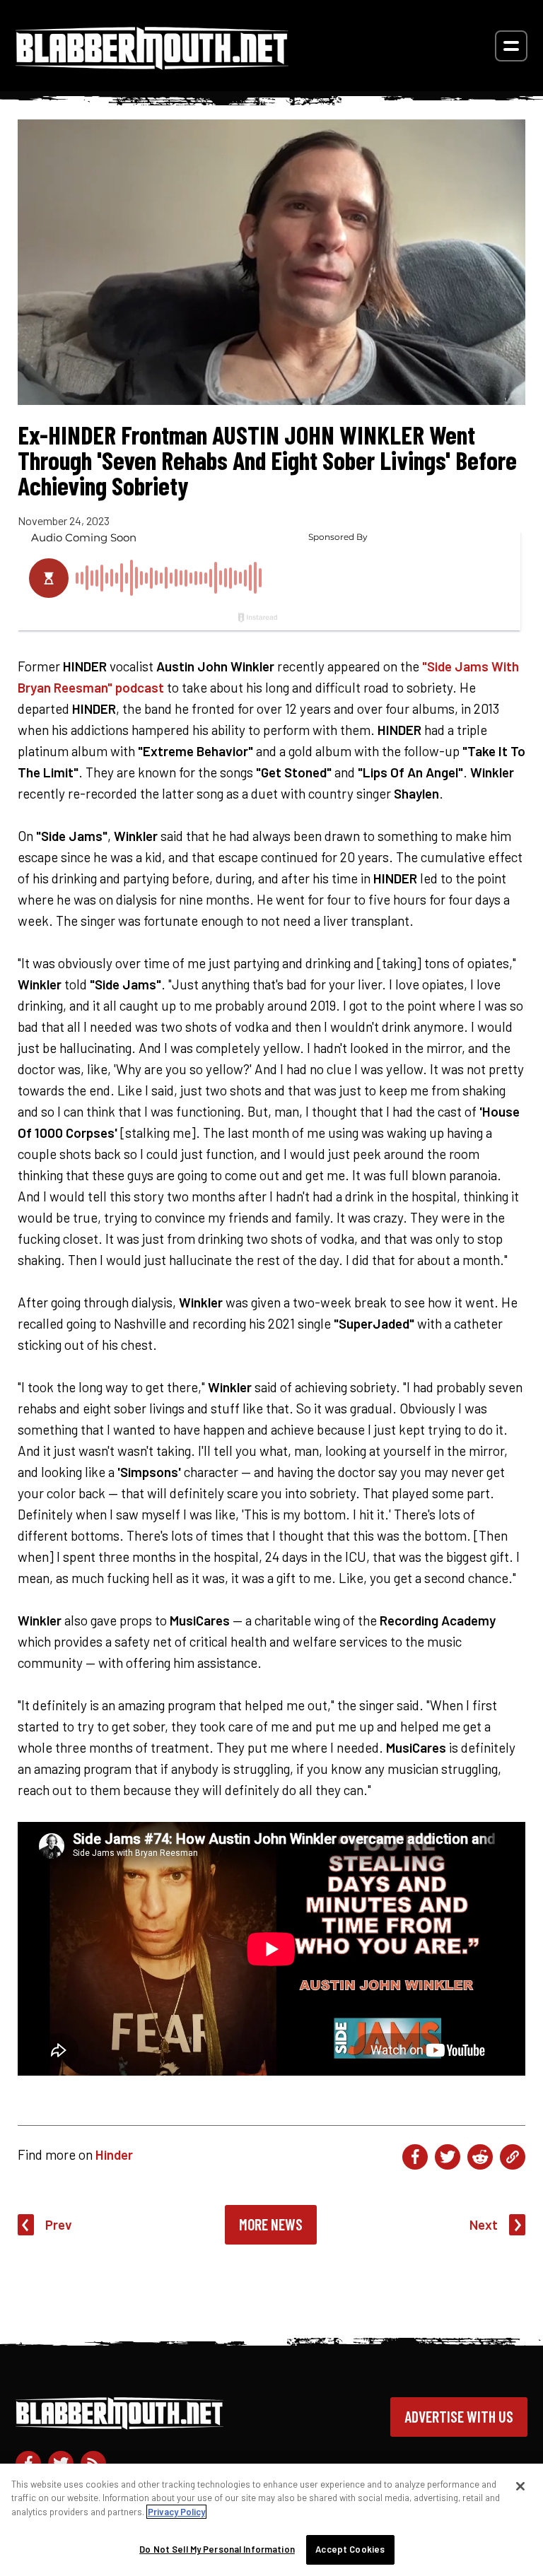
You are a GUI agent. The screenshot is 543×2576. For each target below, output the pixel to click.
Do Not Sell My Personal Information (217, 2549)
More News (271, 2224)
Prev (59, 2224)
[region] (271, 2520)
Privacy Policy (176, 2512)
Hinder (114, 2154)
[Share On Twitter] (448, 2157)
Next (484, 2224)
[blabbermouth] (152, 65)
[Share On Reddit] (480, 2157)
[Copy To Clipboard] (513, 2157)
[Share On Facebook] (415, 2157)
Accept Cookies (350, 2549)
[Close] (520, 2486)
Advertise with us (459, 2416)
